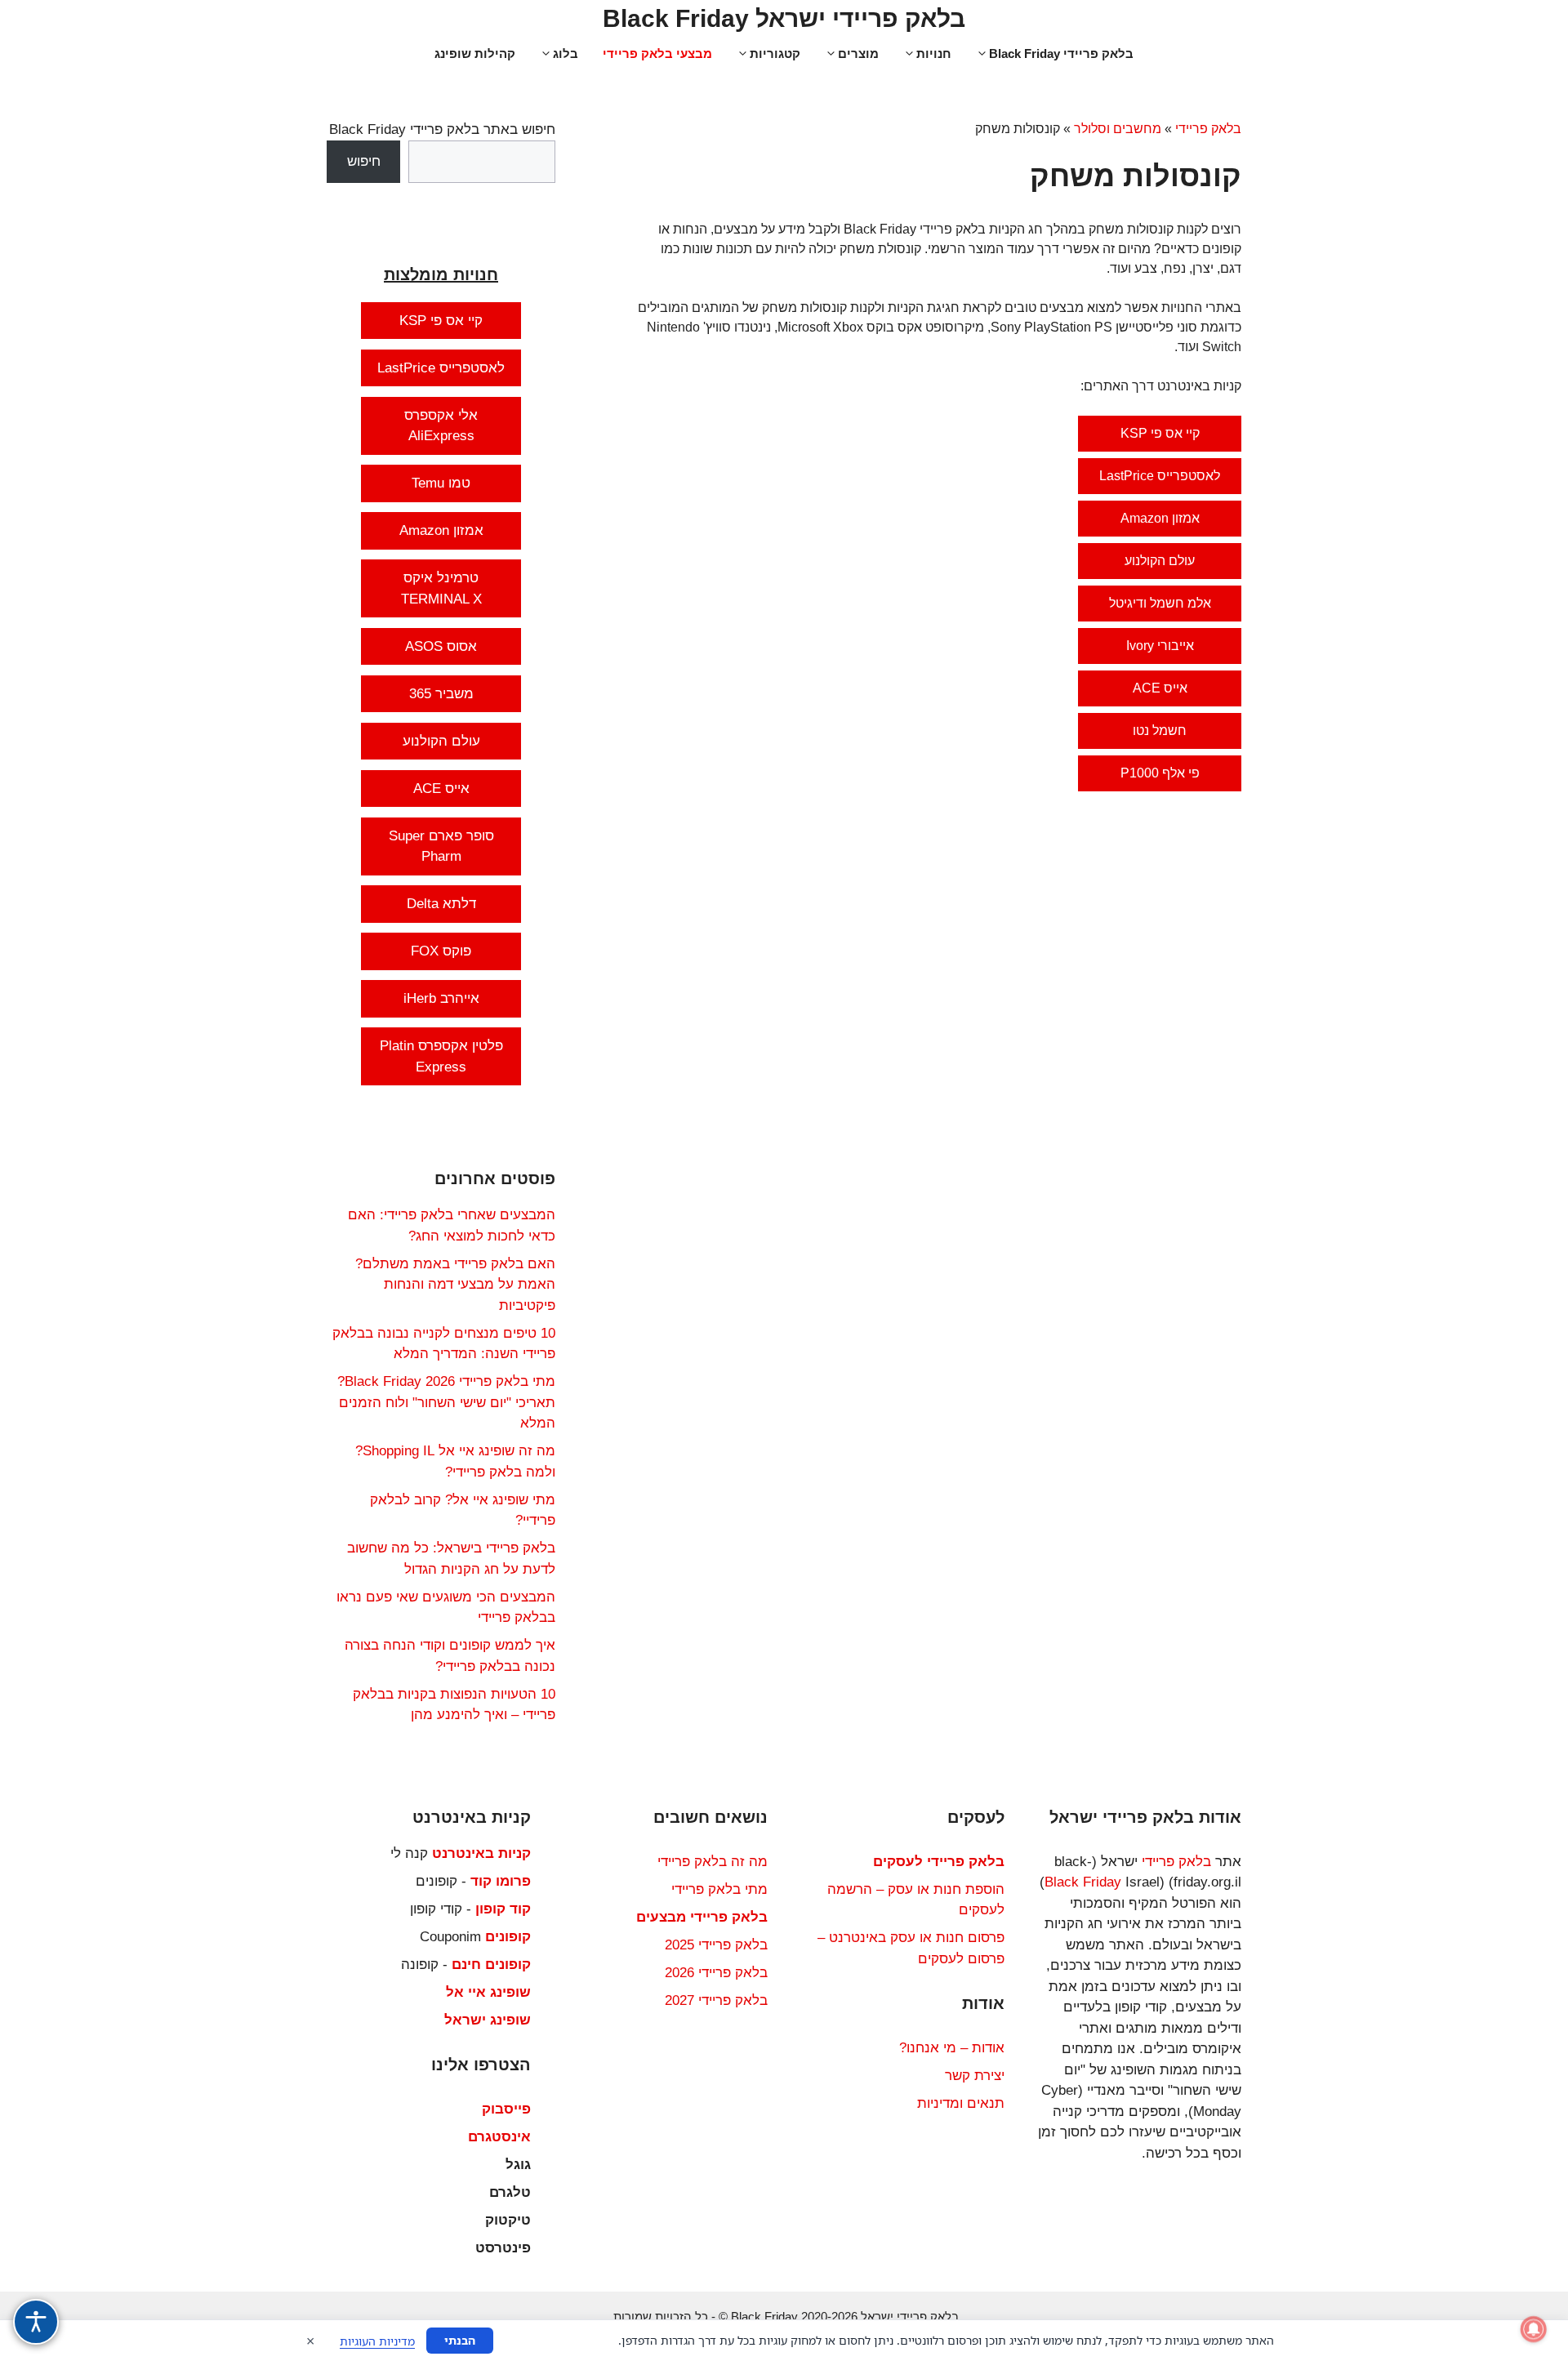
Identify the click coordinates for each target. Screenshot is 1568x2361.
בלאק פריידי (1208, 129)
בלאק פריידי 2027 (716, 2000)
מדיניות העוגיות (377, 2341)
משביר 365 (441, 694)
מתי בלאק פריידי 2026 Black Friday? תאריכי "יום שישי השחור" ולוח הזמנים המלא (446, 1402)
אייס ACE (1160, 688)
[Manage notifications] (1534, 2329)
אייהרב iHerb (441, 998)
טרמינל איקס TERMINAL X (441, 588)
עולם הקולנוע (1160, 561)
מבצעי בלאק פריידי (657, 53)
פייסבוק (506, 2109)
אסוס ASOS (441, 646)
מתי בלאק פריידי (719, 1889)
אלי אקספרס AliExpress (441, 426)
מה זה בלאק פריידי (713, 1862)
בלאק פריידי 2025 (716, 1945)
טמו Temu (441, 483)
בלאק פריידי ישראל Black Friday (784, 18)
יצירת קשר (975, 2076)
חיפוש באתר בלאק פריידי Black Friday (442, 129)
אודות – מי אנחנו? (952, 2048)
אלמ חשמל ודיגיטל (1160, 603)
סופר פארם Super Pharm (441, 846)
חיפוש (364, 161)
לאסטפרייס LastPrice (1160, 476)
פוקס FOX (441, 951)
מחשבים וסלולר (1118, 129)
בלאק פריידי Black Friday (1061, 53)
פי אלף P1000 (1160, 773)
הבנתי (460, 2340)
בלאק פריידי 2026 (716, 1973)
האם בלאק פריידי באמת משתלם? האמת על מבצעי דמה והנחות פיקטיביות (455, 1285)
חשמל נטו (1160, 731)
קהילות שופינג (475, 53)
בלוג (566, 53)
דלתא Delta (441, 904)
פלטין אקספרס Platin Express (441, 1056)
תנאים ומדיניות (961, 2103)
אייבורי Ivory (1160, 646)
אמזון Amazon (1160, 518)
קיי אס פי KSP (1160, 433)
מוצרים (858, 53)
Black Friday (1083, 1882)
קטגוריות (775, 53)
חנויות (934, 53)
